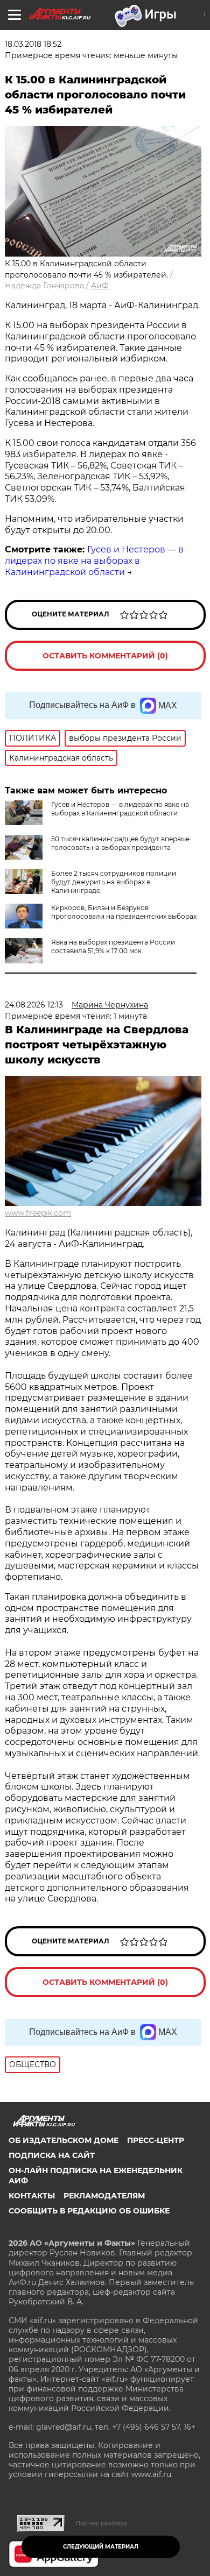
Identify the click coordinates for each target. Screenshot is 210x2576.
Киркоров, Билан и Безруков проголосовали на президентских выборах (124, 912)
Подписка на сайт (52, 2155)
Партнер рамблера (101, 2523)
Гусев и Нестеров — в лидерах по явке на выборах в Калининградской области (94, 561)
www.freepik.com (38, 1213)
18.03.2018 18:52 (33, 44)
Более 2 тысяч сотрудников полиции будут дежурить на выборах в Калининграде (114, 882)
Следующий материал (101, 2547)
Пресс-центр (156, 2140)
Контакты (32, 2196)
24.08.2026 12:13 (34, 1005)
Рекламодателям (104, 2196)
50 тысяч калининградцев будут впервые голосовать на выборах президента (120, 843)
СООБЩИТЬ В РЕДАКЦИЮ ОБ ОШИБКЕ (89, 2211)
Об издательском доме (64, 2140)
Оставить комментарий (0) (105, 656)
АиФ (100, 286)
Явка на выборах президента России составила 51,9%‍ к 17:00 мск (113, 946)
